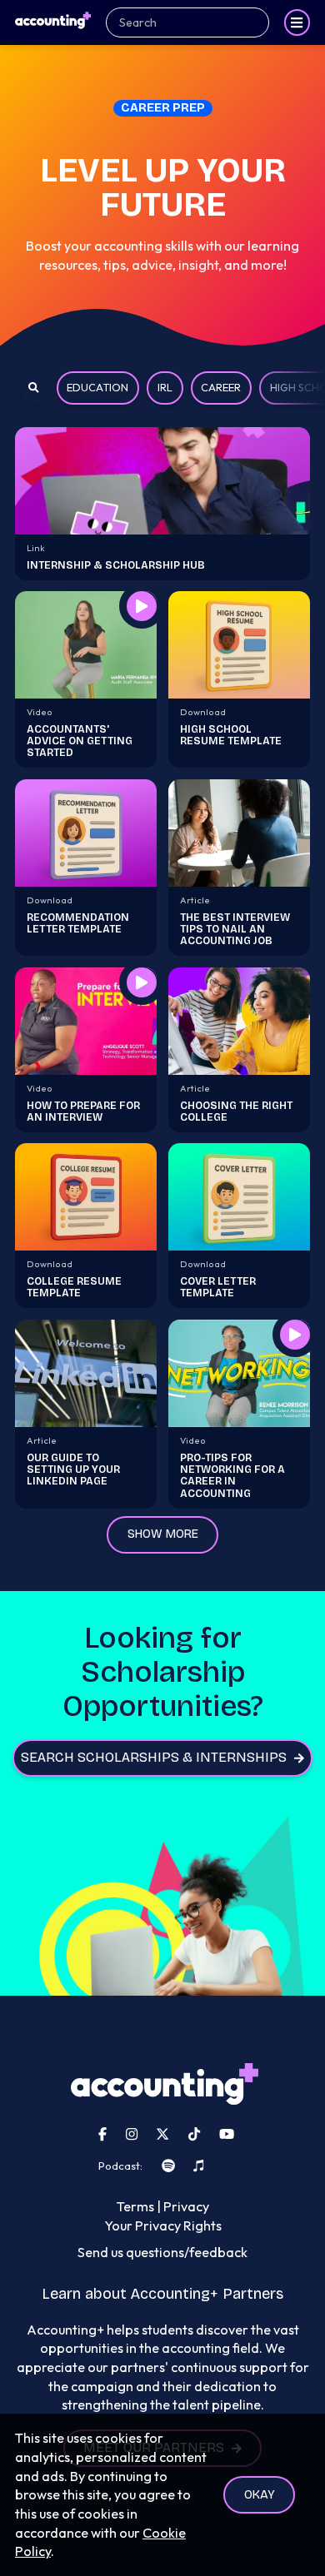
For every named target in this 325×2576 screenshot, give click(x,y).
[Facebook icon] (102, 2134)
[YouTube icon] (227, 2134)
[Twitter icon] (162, 2134)
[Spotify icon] (168, 2166)
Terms (135, 2206)
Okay (260, 2495)
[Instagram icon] (132, 2134)
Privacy (186, 2206)
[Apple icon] (198, 2166)
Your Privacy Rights (163, 2225)
